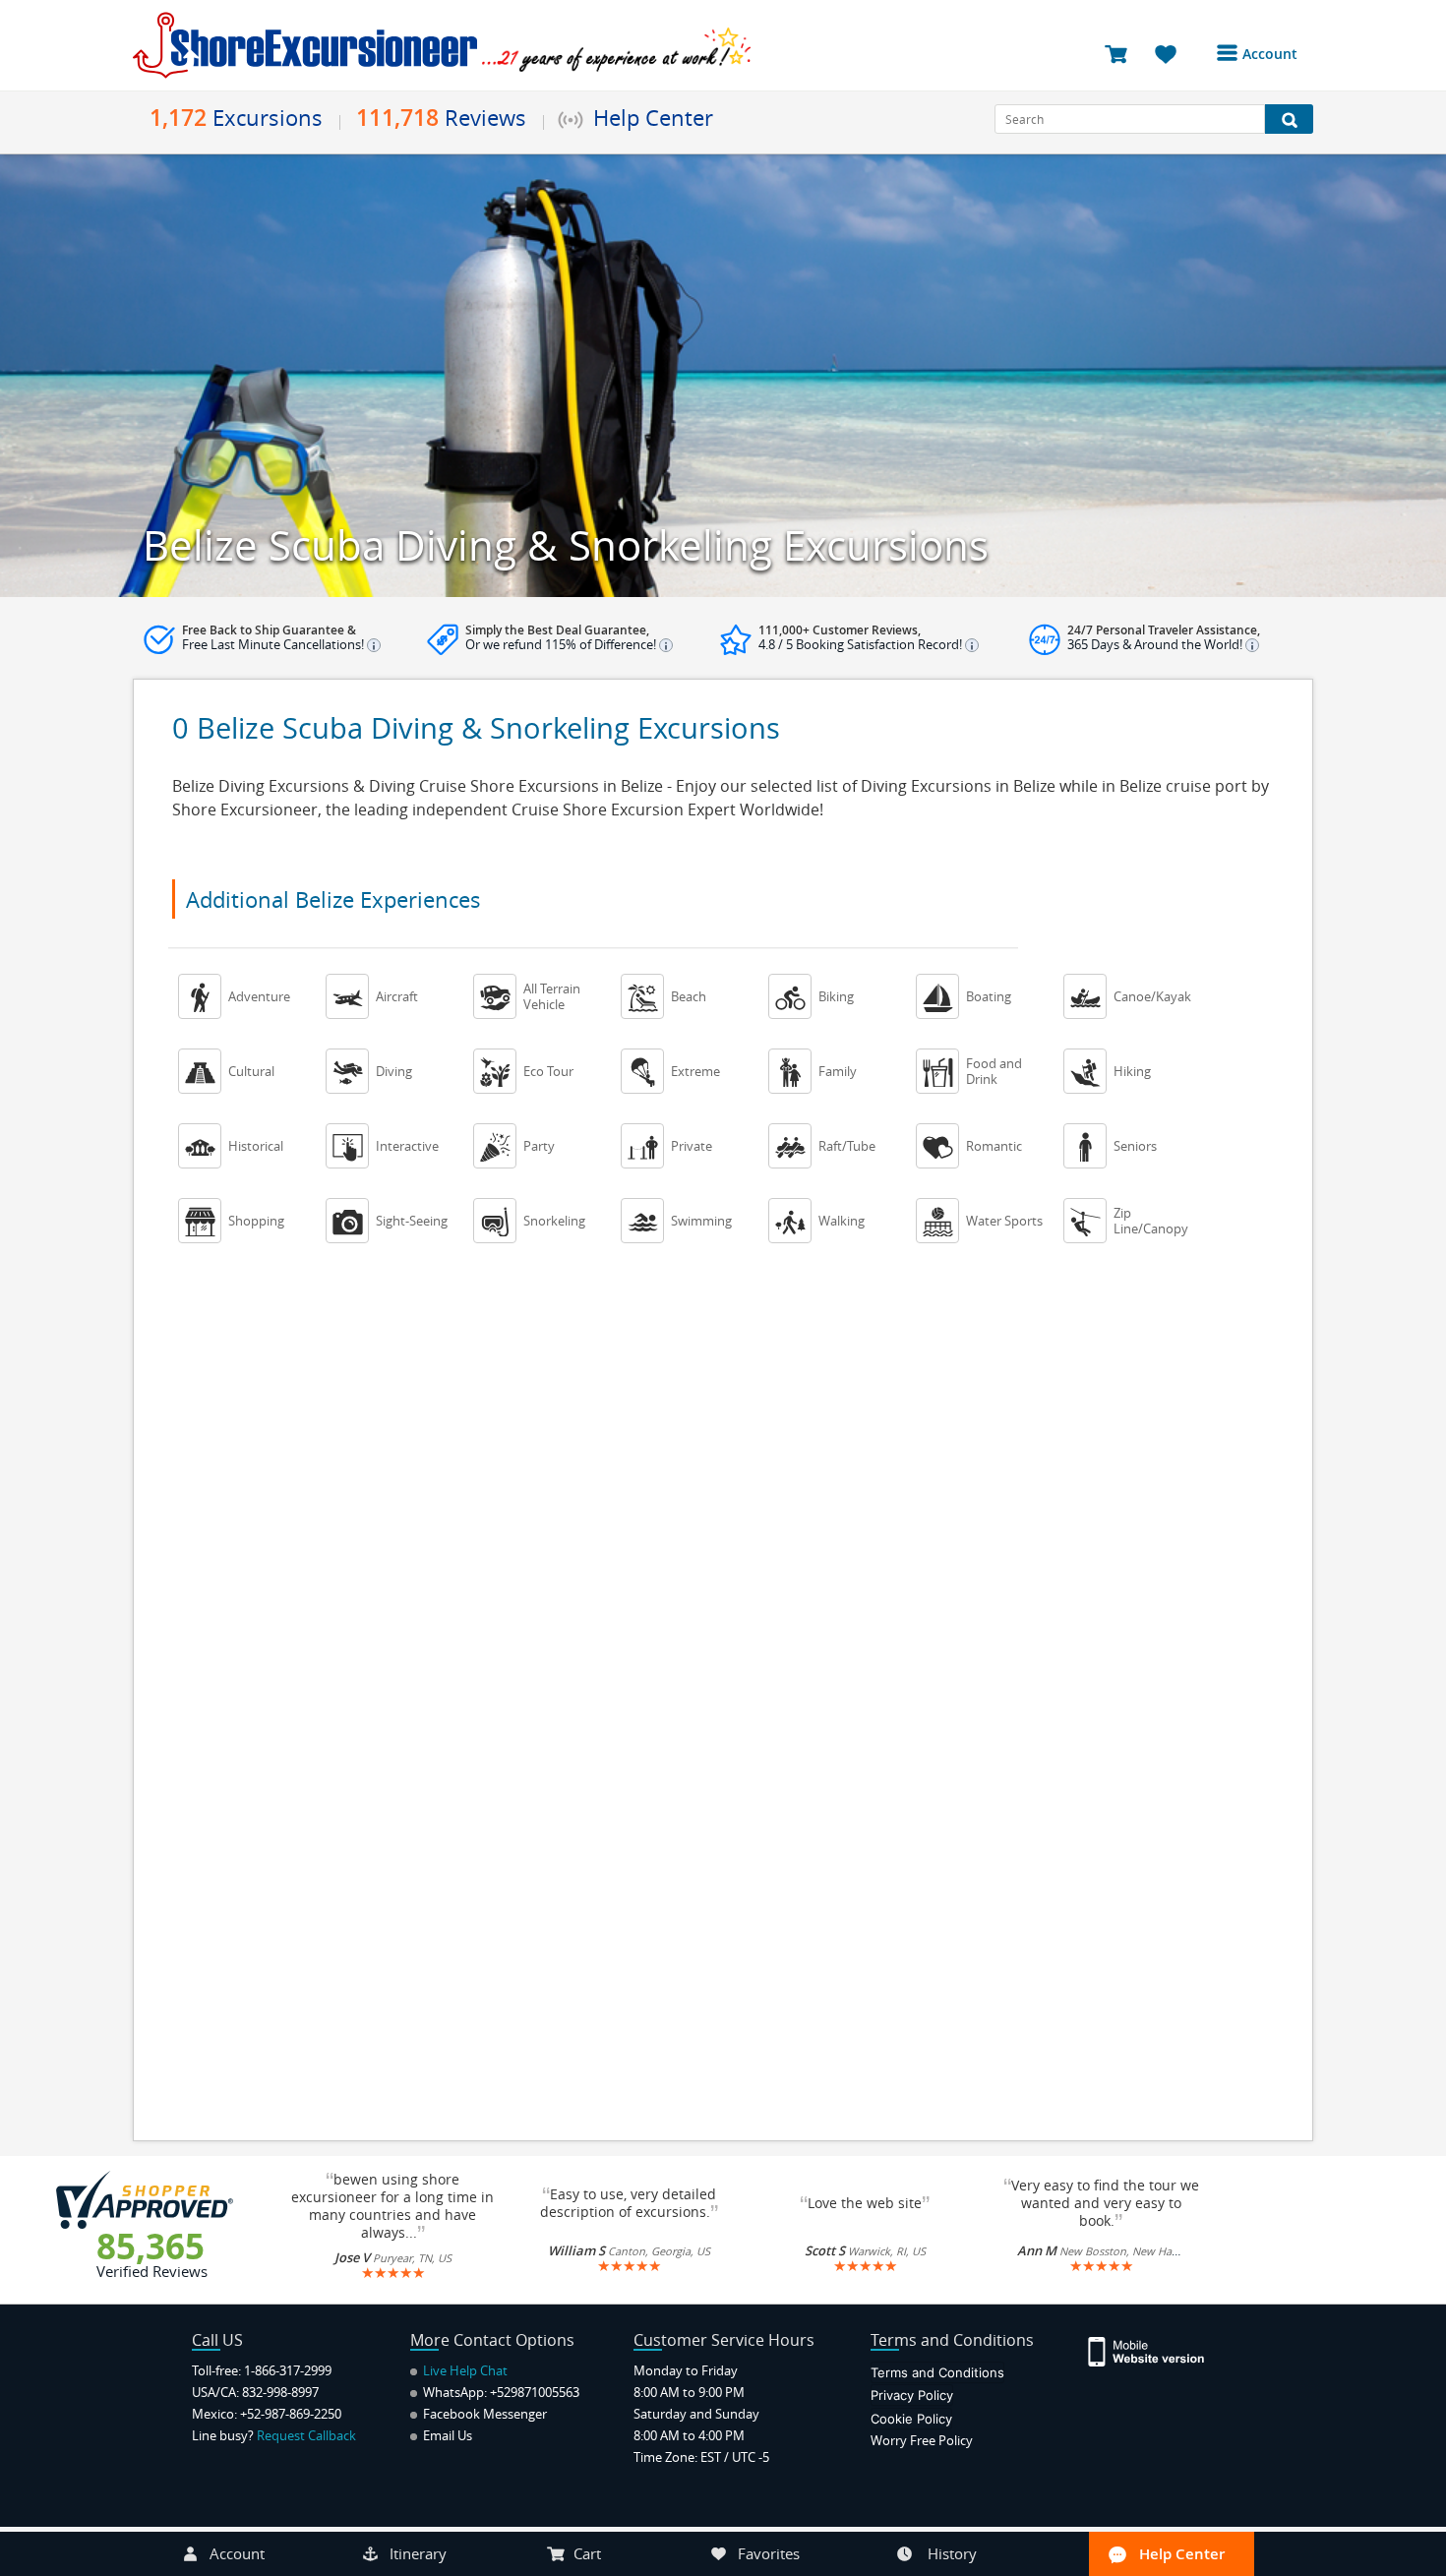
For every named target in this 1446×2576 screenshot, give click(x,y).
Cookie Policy (911, 2419)
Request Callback (306, 2435)
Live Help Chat (464, 2370)
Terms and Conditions (937, 2372)
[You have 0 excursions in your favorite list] (1173, 53)
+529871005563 (535, 2392)
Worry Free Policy (922, 2440)
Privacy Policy (912, 2395)
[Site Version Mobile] (1156, 2350)
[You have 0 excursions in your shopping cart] (1123, 53)
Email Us (446, 2435)
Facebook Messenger (483, 2414)
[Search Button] (1289, 119)
